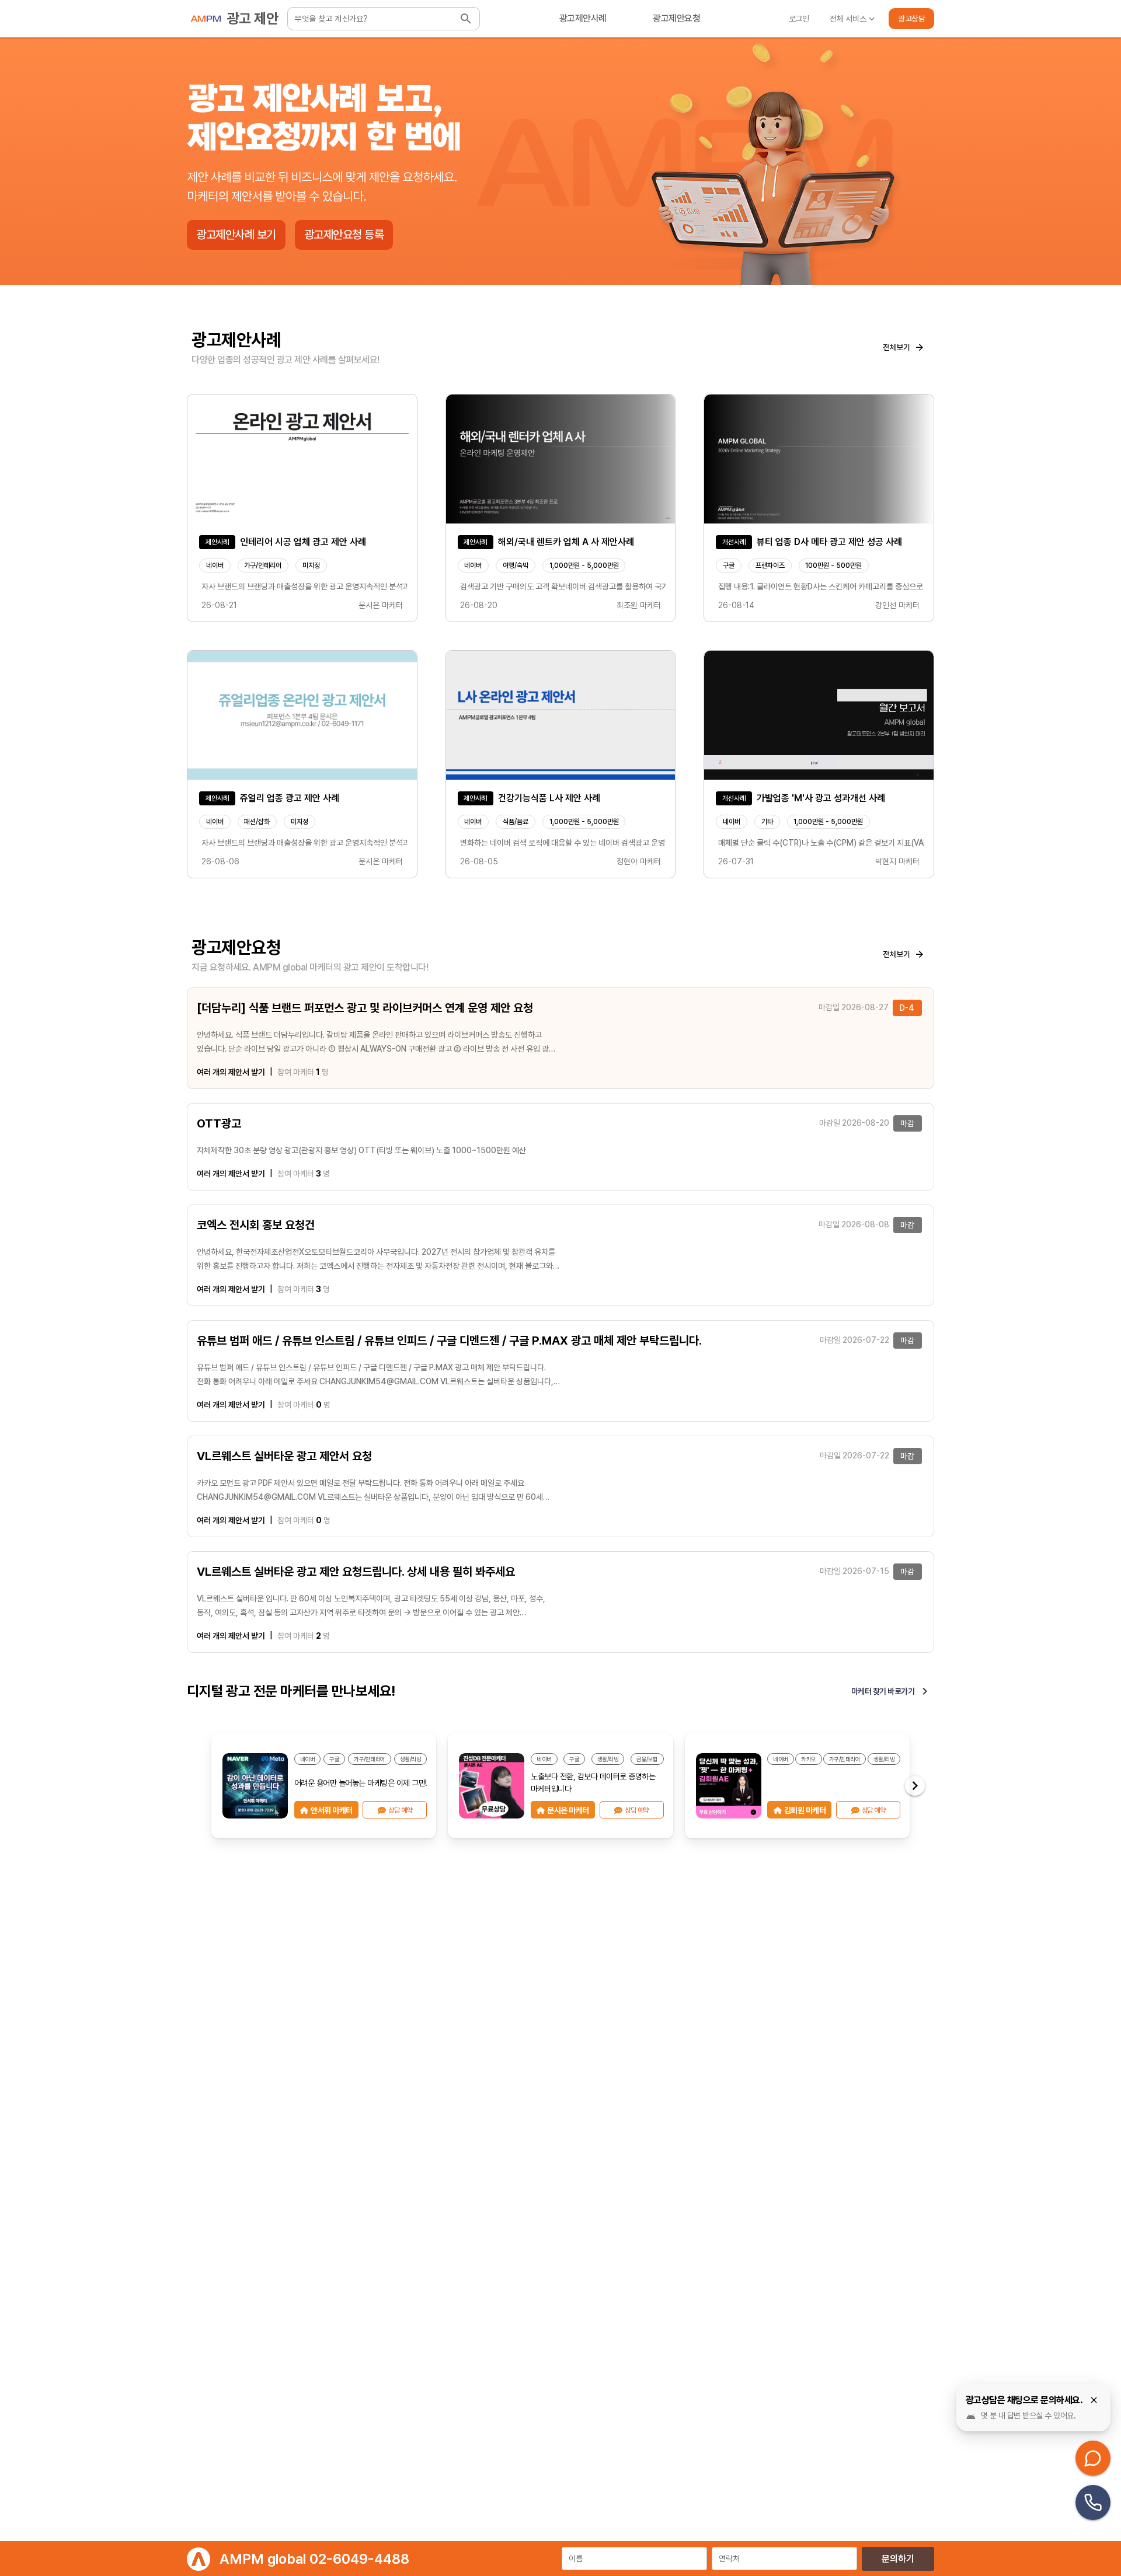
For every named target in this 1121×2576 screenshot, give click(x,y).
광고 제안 (253, 18)
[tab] (583, 19)
